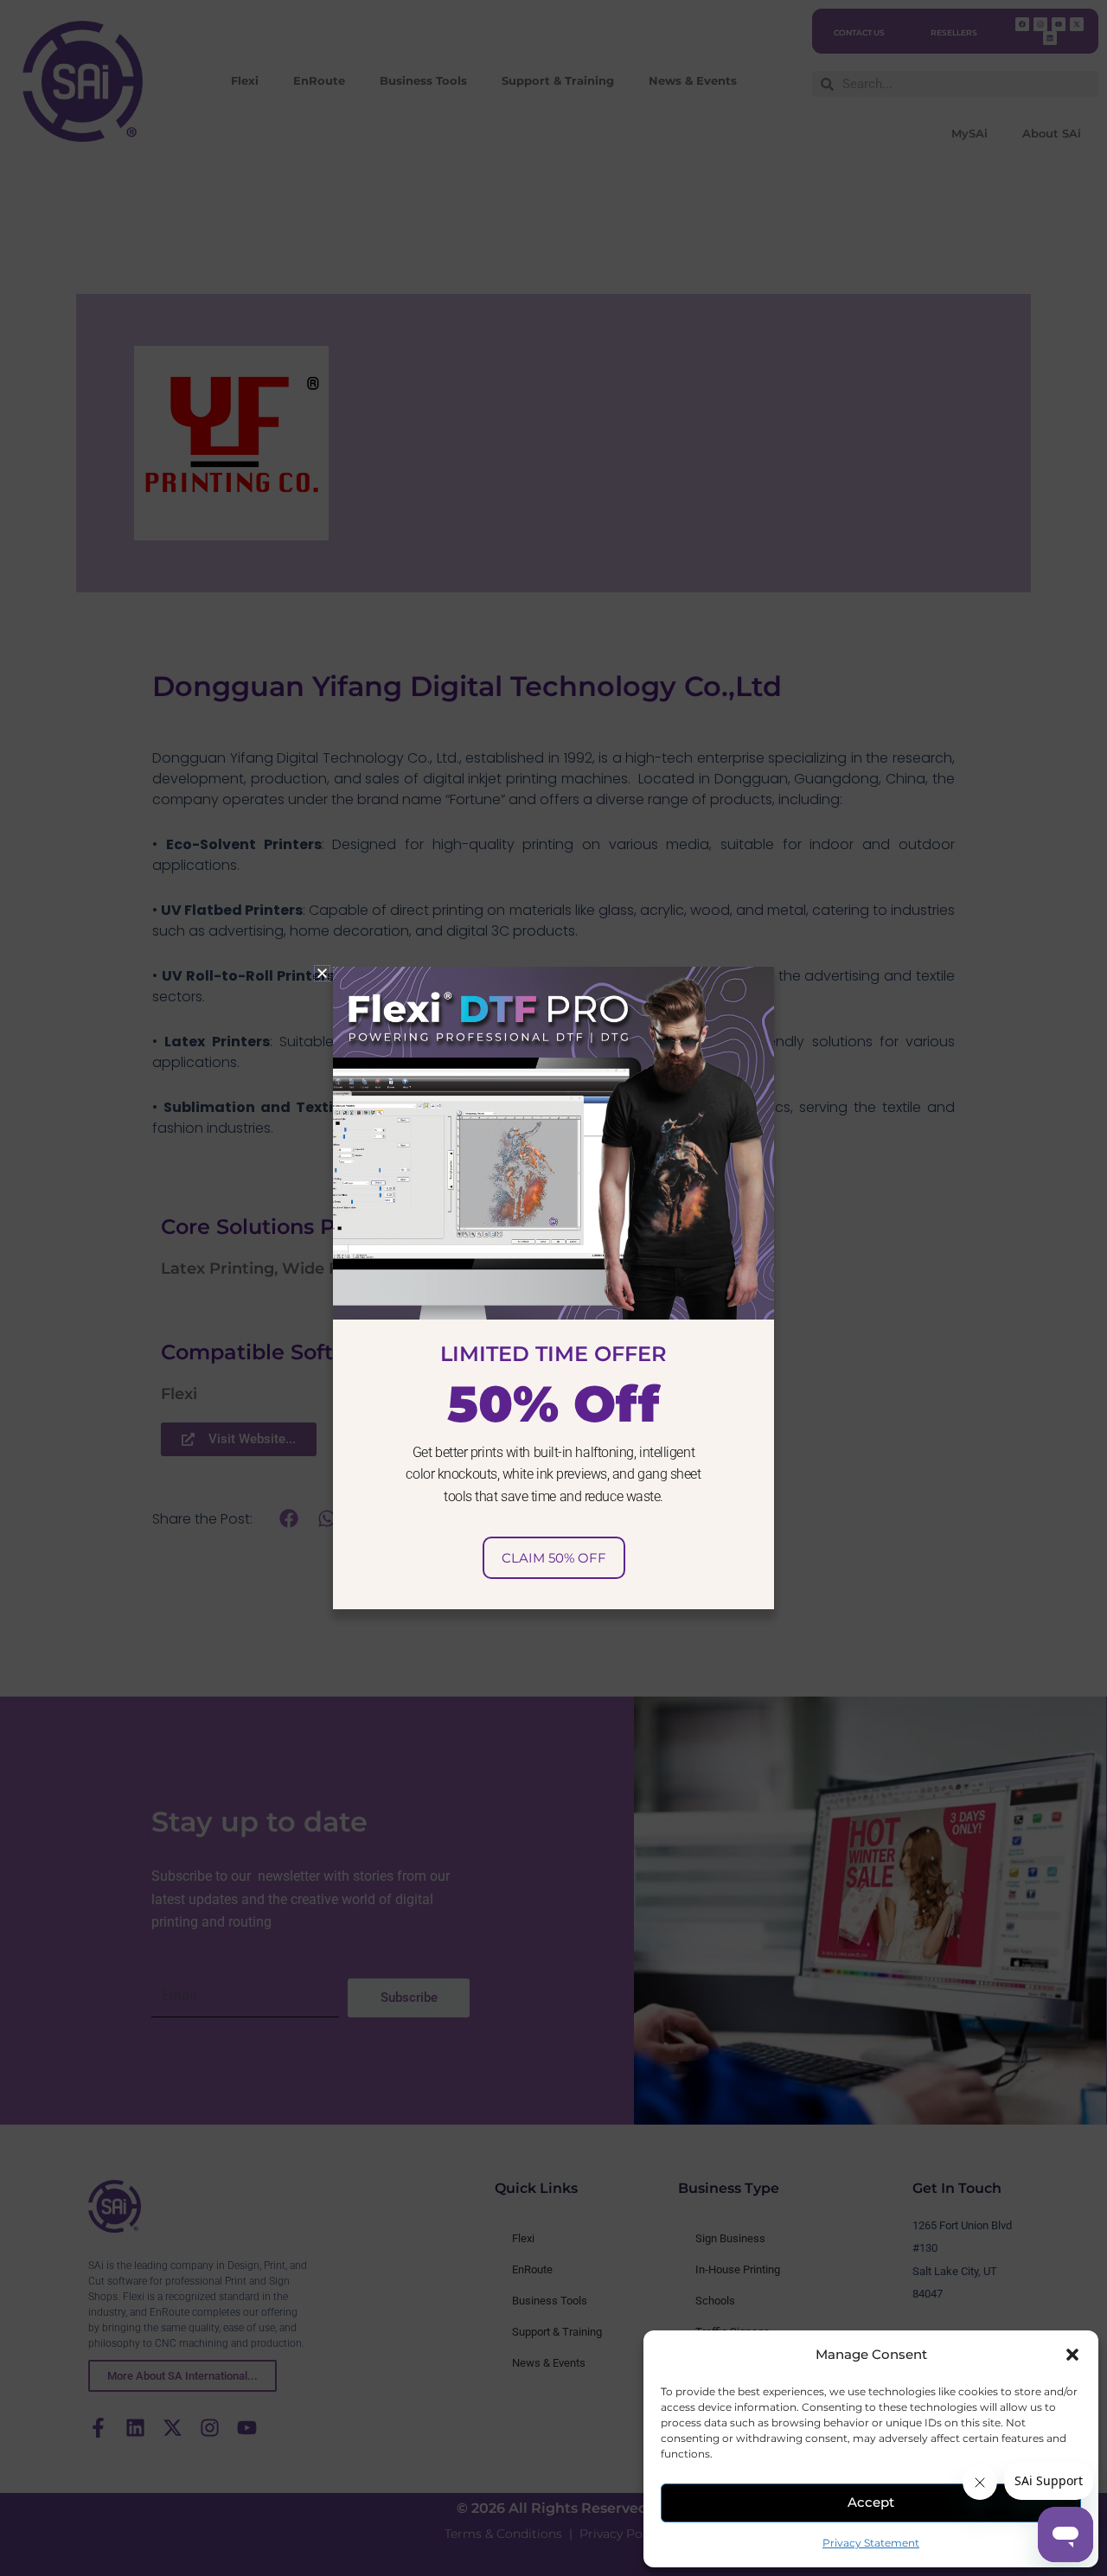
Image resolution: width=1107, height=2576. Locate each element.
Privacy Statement (871, 2543)
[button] (1072, 2355)
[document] (553, 1288)
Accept (871, 2502)
